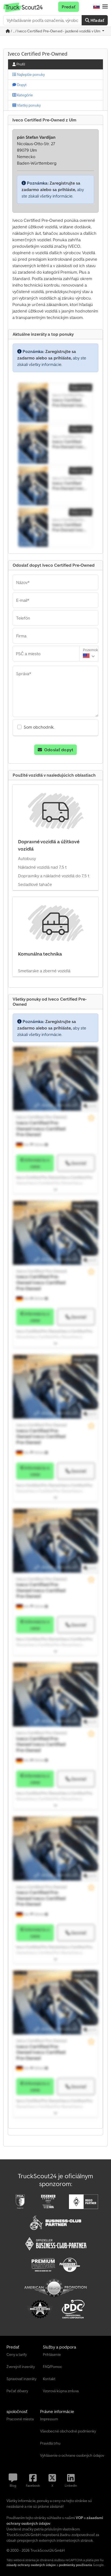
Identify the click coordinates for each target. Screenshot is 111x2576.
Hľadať (97, 20)
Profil (20, 64)
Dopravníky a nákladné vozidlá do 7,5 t (54, 876)
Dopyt (21, 85)
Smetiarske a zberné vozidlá (44, 971)
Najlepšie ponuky (30, 74)
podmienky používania (76, 2565)
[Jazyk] (96, 7)
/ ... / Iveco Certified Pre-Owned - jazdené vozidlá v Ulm (55, 31)
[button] (105, 7)
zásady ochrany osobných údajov (31, 2565)
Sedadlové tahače (35, 884)
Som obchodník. (39, 727)
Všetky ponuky (28, 105)
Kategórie (25, 95)
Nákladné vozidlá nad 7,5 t (42, 867)
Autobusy (27, 858)
